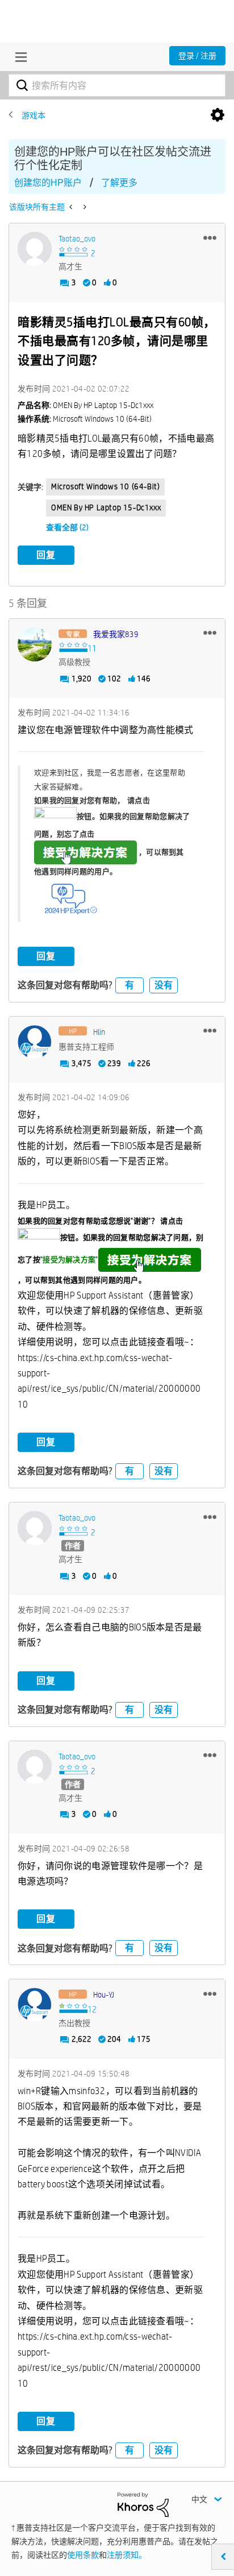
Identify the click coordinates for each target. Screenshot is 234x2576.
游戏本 (34, 115)
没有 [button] (164, 985)
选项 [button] (218, 115)
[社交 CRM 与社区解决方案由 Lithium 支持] (143, 2504)
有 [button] (129, 985)
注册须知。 (127, 2555)
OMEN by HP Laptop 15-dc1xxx (106, 507)
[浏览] (18, 57)
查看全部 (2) (67, 527)
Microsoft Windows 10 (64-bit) (105, 486)
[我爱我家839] (35, 644)
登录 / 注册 (197, 56)
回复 (46, 555)
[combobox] (117, 85)
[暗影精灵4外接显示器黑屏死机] (84, 207)
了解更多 (119, 183)
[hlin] (35, 1042)
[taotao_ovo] (35, 249)
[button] (210, 238)
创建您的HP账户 (48, 183)
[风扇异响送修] (72, 207)
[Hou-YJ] (35, 2005)
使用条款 (83, 2555)
